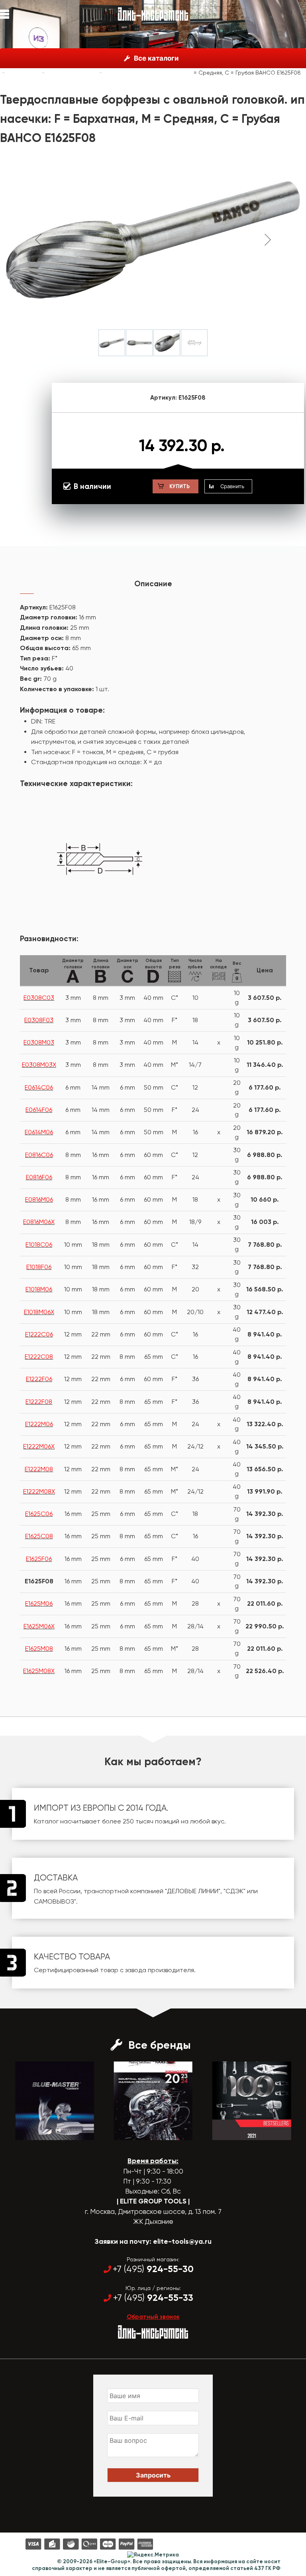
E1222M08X (39, 1491)
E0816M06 (39, 1199)
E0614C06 (39, 1087)
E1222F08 (39, 1402)
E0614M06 (39, 1132)
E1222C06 (39, 1334)
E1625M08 (39, 1649)
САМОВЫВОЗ (54, 1901)
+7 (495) (153, 2269)
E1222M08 (39, 1469)
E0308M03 (39, 1042)
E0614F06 (39, 1110)
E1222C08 (39, 1357)
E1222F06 (39, 1379)
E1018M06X (39, 1312)
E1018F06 (39, 1267)
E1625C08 (39, 1536)
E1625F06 (39, 1559)
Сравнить (232, 486)
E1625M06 (39, 1603)
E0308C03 (39, 998)
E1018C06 (39, 1245)
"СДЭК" (234, 1891)
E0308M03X (39, 1065)
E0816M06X (39, 1222)
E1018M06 (39, 1289)
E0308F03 (39, 1020)
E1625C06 (39, 1514)
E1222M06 (39, 1424)
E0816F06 (39, 1177)
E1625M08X (39, 1671)
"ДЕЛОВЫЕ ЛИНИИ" (193, 1891)
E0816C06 (39, 1155)
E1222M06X (39, 1446)
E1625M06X (39, 1626)
